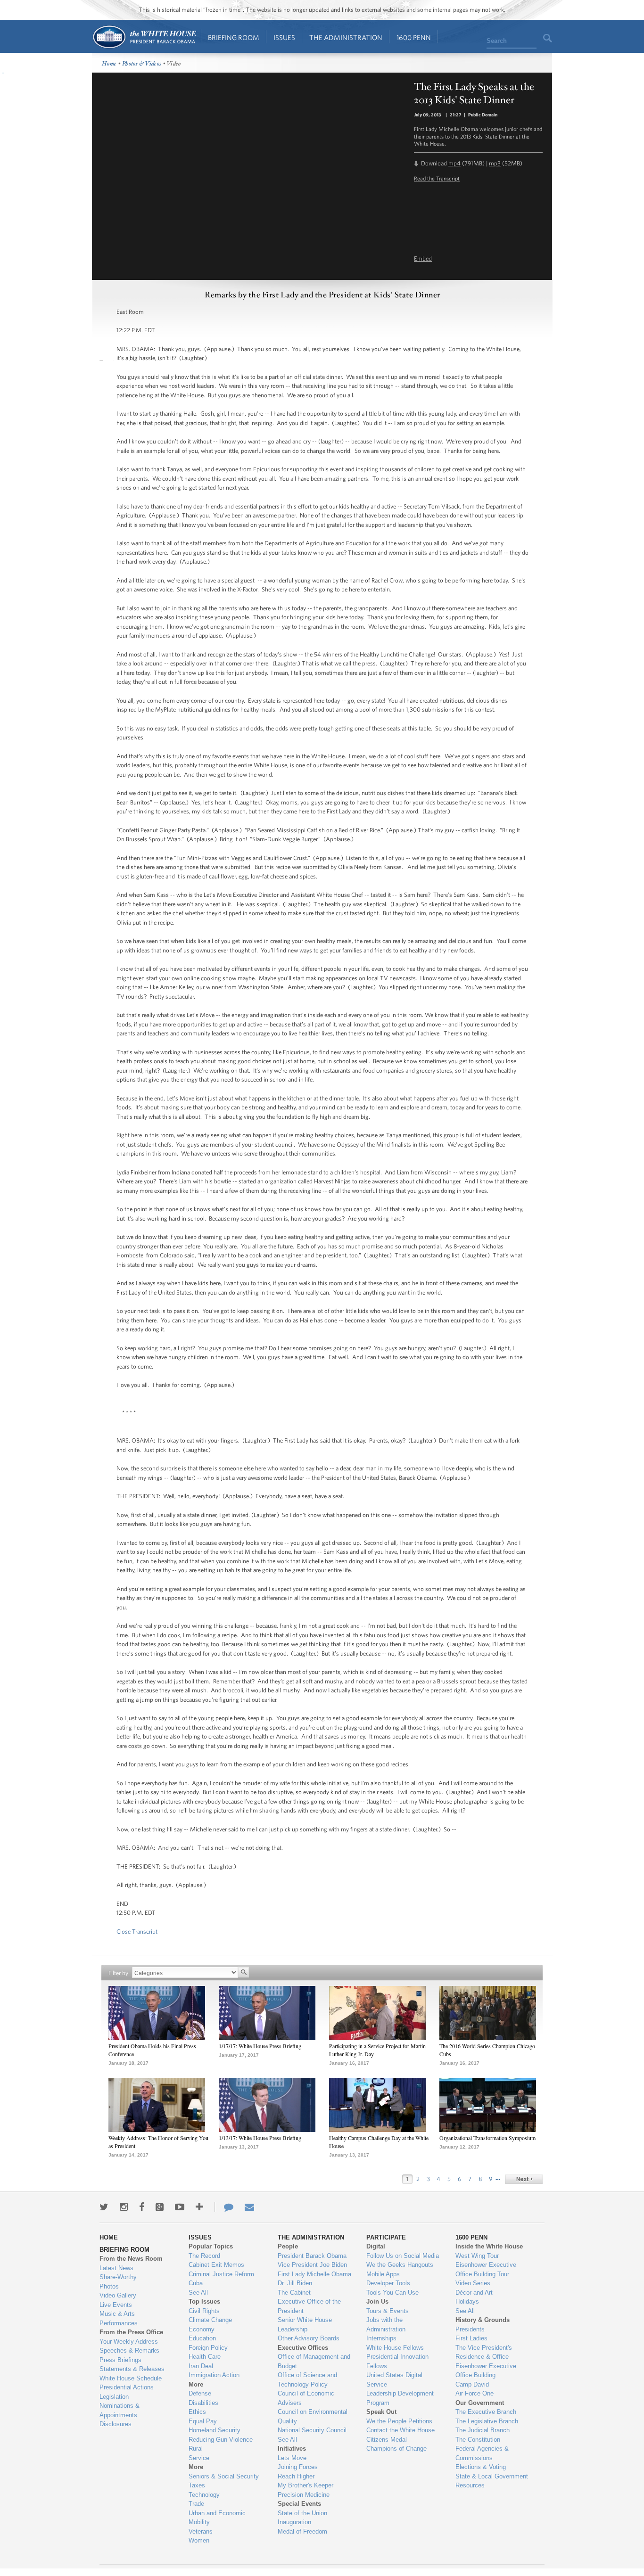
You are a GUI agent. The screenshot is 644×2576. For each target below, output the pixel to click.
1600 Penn (414, 37)
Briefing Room (234, 37)
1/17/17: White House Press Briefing (260, 2046)
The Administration (346, 37)
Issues (284, 37)
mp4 (454, 163)
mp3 (495, 163)
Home (144, 37)
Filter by (118, 1973)
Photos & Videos (142, 64)
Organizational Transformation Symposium (487, 2138)
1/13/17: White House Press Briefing (260, 2138)
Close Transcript (137, 1932)
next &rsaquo (524, 2179)
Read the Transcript (437, 178)
